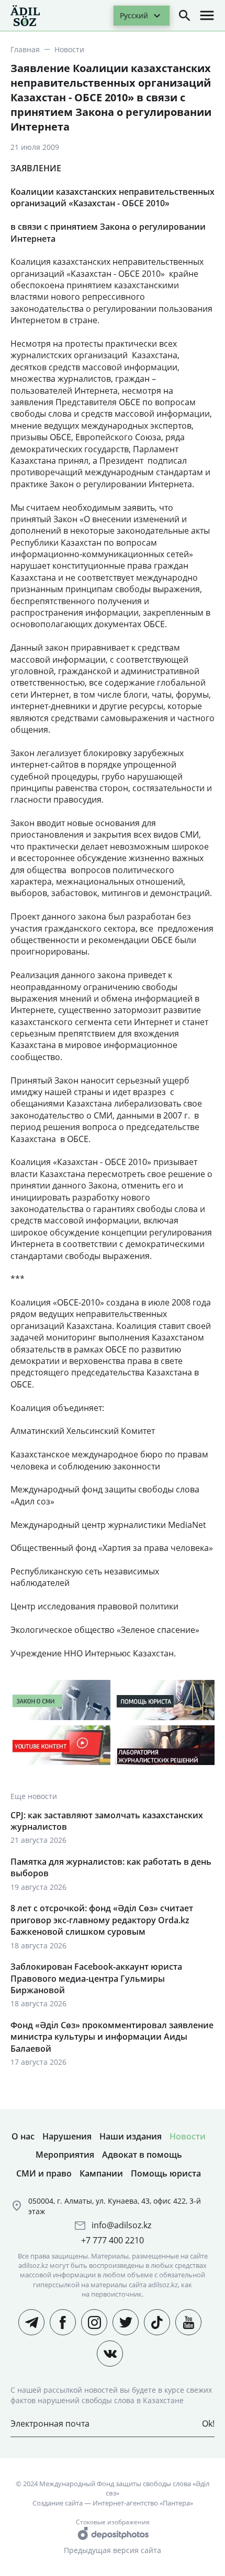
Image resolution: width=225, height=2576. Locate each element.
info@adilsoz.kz (121, 2225)
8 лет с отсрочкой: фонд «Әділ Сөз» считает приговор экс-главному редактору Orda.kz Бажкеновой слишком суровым (102, 1920)
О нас (23, 2136)
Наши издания (131, 2136)
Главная (25, 49)
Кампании (101, 2173)
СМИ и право (44, 2173)
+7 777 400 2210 (113, 2240)
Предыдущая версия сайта (113, 2550)
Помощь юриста (166, 2173)
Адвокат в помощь (142, 2155)
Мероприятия (65, 2155)
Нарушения (67, 2136)
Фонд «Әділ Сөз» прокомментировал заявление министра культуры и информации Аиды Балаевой (112, 2037)
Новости (69, 49)
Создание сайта (58, 2503)
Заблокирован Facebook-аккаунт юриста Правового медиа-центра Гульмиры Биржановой (96, 1978)
